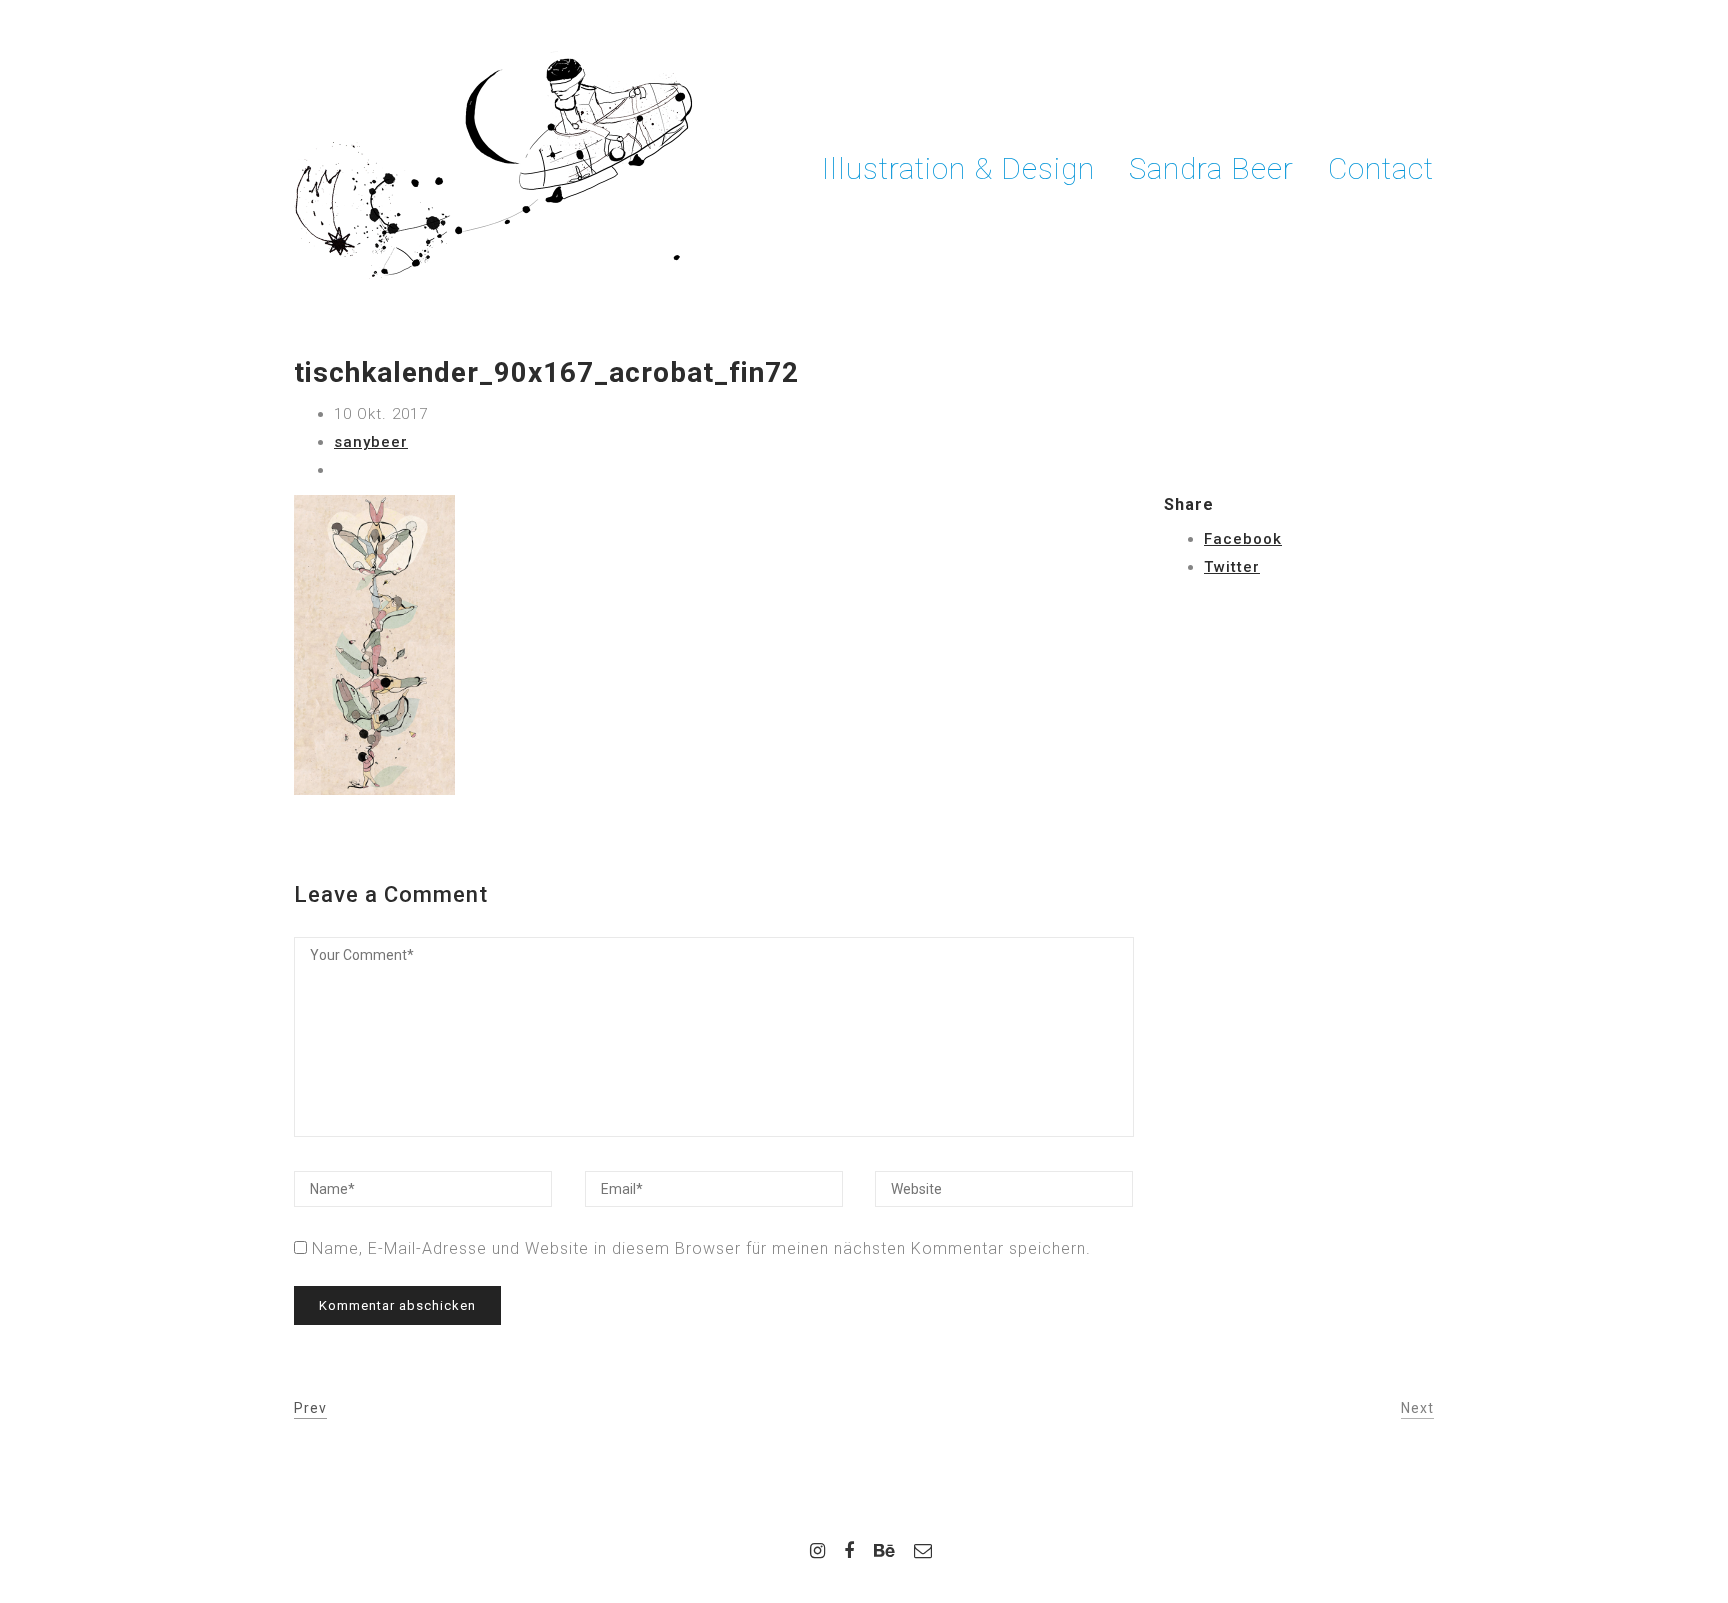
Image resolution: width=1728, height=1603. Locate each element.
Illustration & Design (958, 168)
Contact (1381, 168)
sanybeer (371, 442)
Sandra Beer (1211, 168)
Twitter (1232, 567)
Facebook (1243, 539)
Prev (310, 1408)
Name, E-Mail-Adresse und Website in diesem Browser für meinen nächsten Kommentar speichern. (701, 1248)
